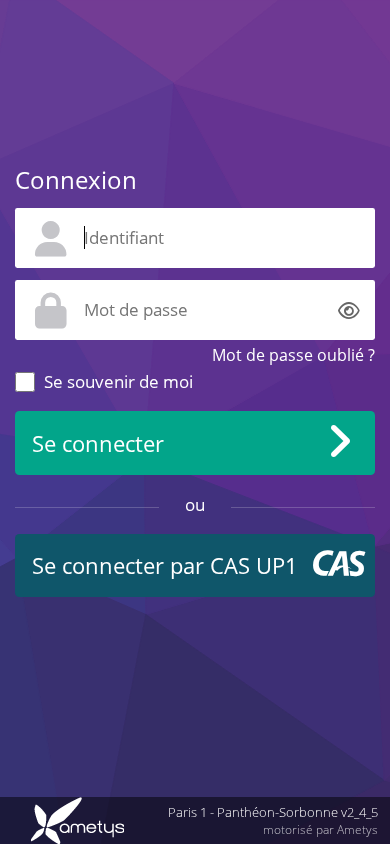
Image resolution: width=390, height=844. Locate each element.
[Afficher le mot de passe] (349, 309)
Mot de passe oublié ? (293, 355)
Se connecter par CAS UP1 (165, 565)
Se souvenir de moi (118, 381)
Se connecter (98, 443)
